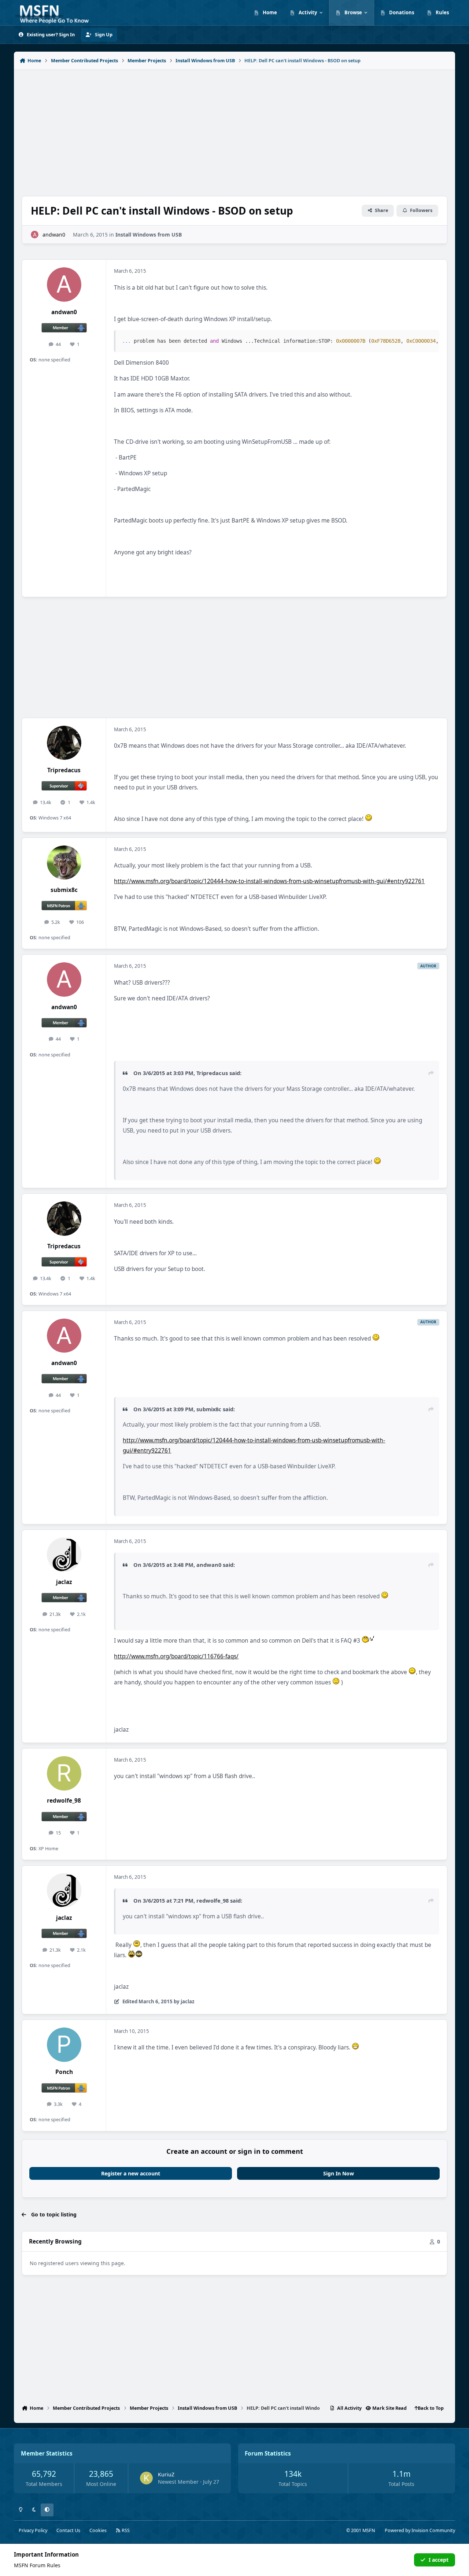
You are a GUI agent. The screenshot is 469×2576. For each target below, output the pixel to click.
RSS (125, 2530)
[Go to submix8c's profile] (64, 863)
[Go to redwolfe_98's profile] (64, 1773)
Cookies (98, 2530)
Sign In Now (339, 2173)
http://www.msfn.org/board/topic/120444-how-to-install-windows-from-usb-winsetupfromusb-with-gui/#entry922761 (269, 881)
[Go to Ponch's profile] (64, 2045)
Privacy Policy (33, 2530)
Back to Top (431, 2408)
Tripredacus (64, 770)
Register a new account (131, 2173)
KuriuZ (166, 2474)
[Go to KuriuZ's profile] (146, 2478)
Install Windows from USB (149, 235)
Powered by (420, 2530)
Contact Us (68, 2530)
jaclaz (64, 1582)
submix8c (64, 890)
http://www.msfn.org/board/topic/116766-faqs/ (176, 1656)
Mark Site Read (389, 2408)
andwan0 (54, 235)
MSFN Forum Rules (37, 2565)
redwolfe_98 (64, 1801)
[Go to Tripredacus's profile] (64, 743)
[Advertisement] (235, 129)
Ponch (64, 2072)
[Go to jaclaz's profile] (64, 1555)
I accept (439, 2560)
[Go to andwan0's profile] (35, 235)
